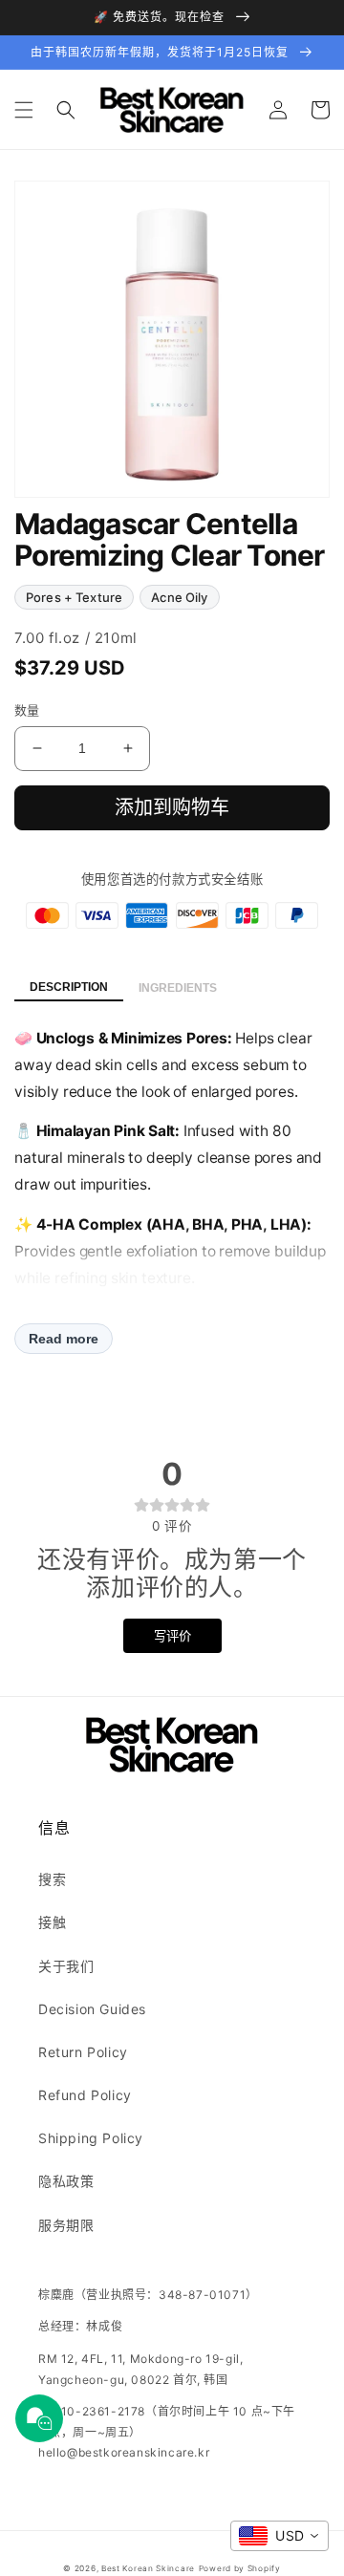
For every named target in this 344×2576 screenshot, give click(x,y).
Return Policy (83, 2052)
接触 (52, 1922)
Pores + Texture (74, 597)
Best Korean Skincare (148, 2568)
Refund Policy (85, 2095)
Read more (64, 1339)
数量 (27, 710)
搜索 (52, 1879)
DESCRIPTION (69, 987)
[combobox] (279, 2536)
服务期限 (66, 2225)
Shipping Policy (91, 2138)
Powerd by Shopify (240, 2568)
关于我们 (66, 1966)
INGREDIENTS (178, 988)
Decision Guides (92, 2009)
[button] (24, 110)
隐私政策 (66, 2181)
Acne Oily (179, 597)
